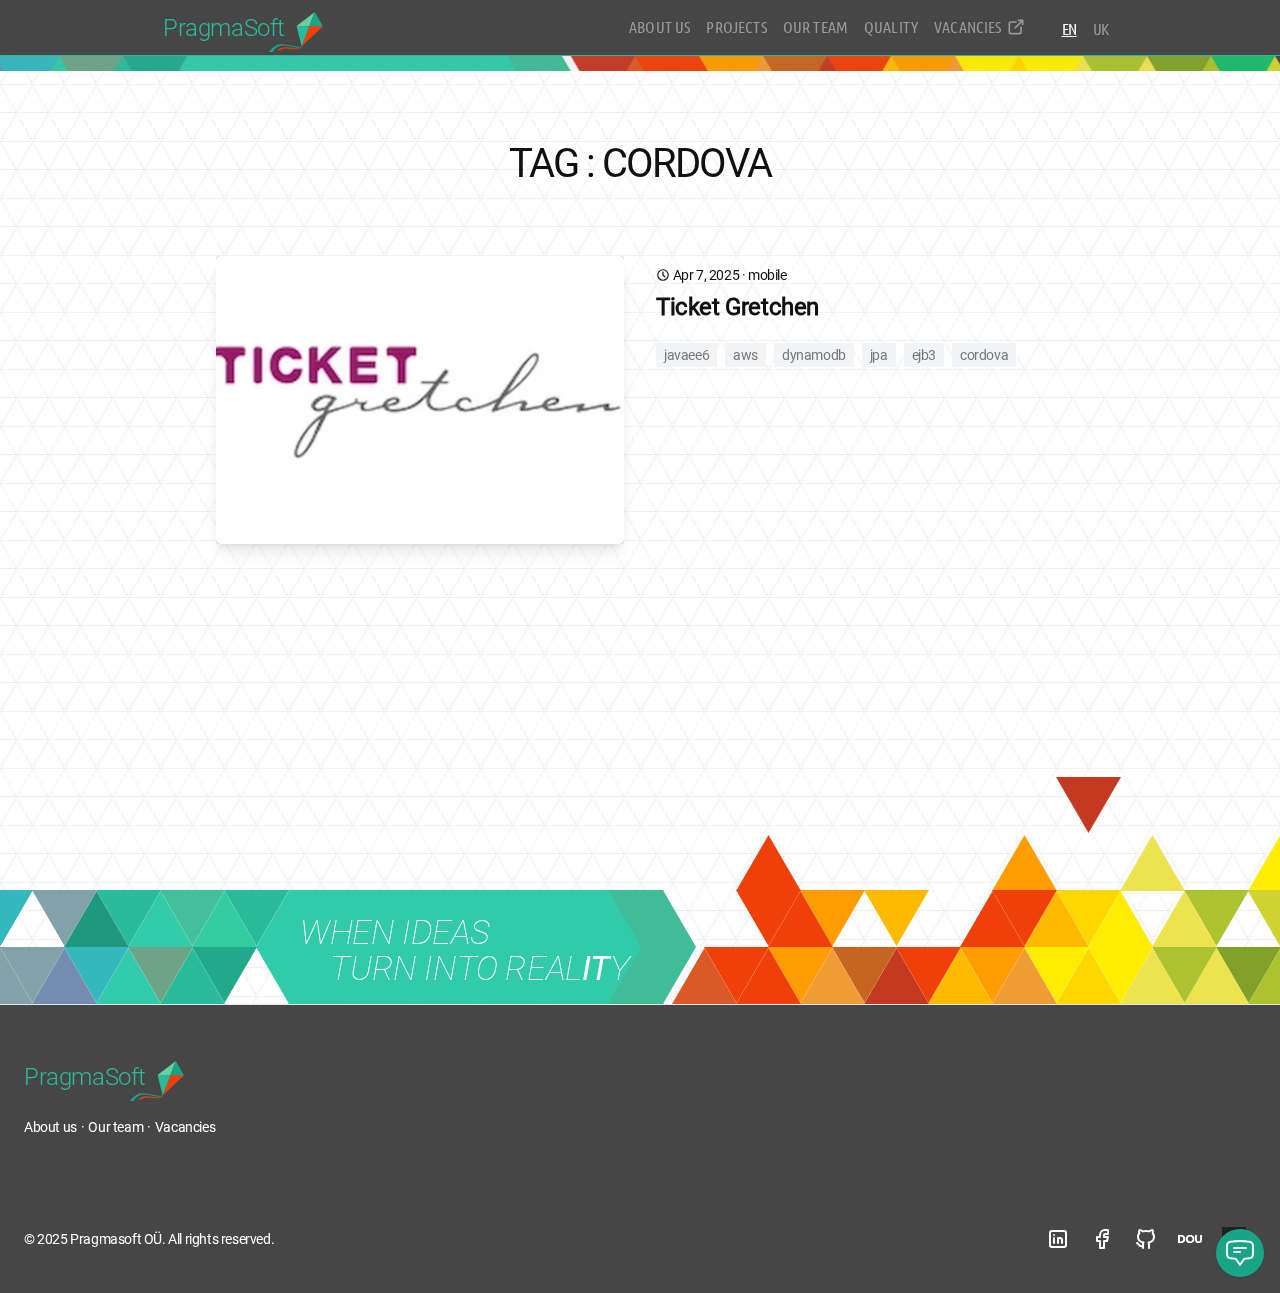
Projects (736, 26)
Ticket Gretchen (737, 307)
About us (659, 26)
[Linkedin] (1058, 1239)
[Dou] (1190, 1239)
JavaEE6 (686, 355)
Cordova (984, 355)
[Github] (1146, 1239)
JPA (879, 355)
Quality (891, 26)
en (1069, 28)
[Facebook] (1102, 1239)
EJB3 (924, 355)
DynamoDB (814, 355)
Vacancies (967, 26)
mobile (767, 275)
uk (1101, 28)
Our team (815, 26)
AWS (745, 355)
